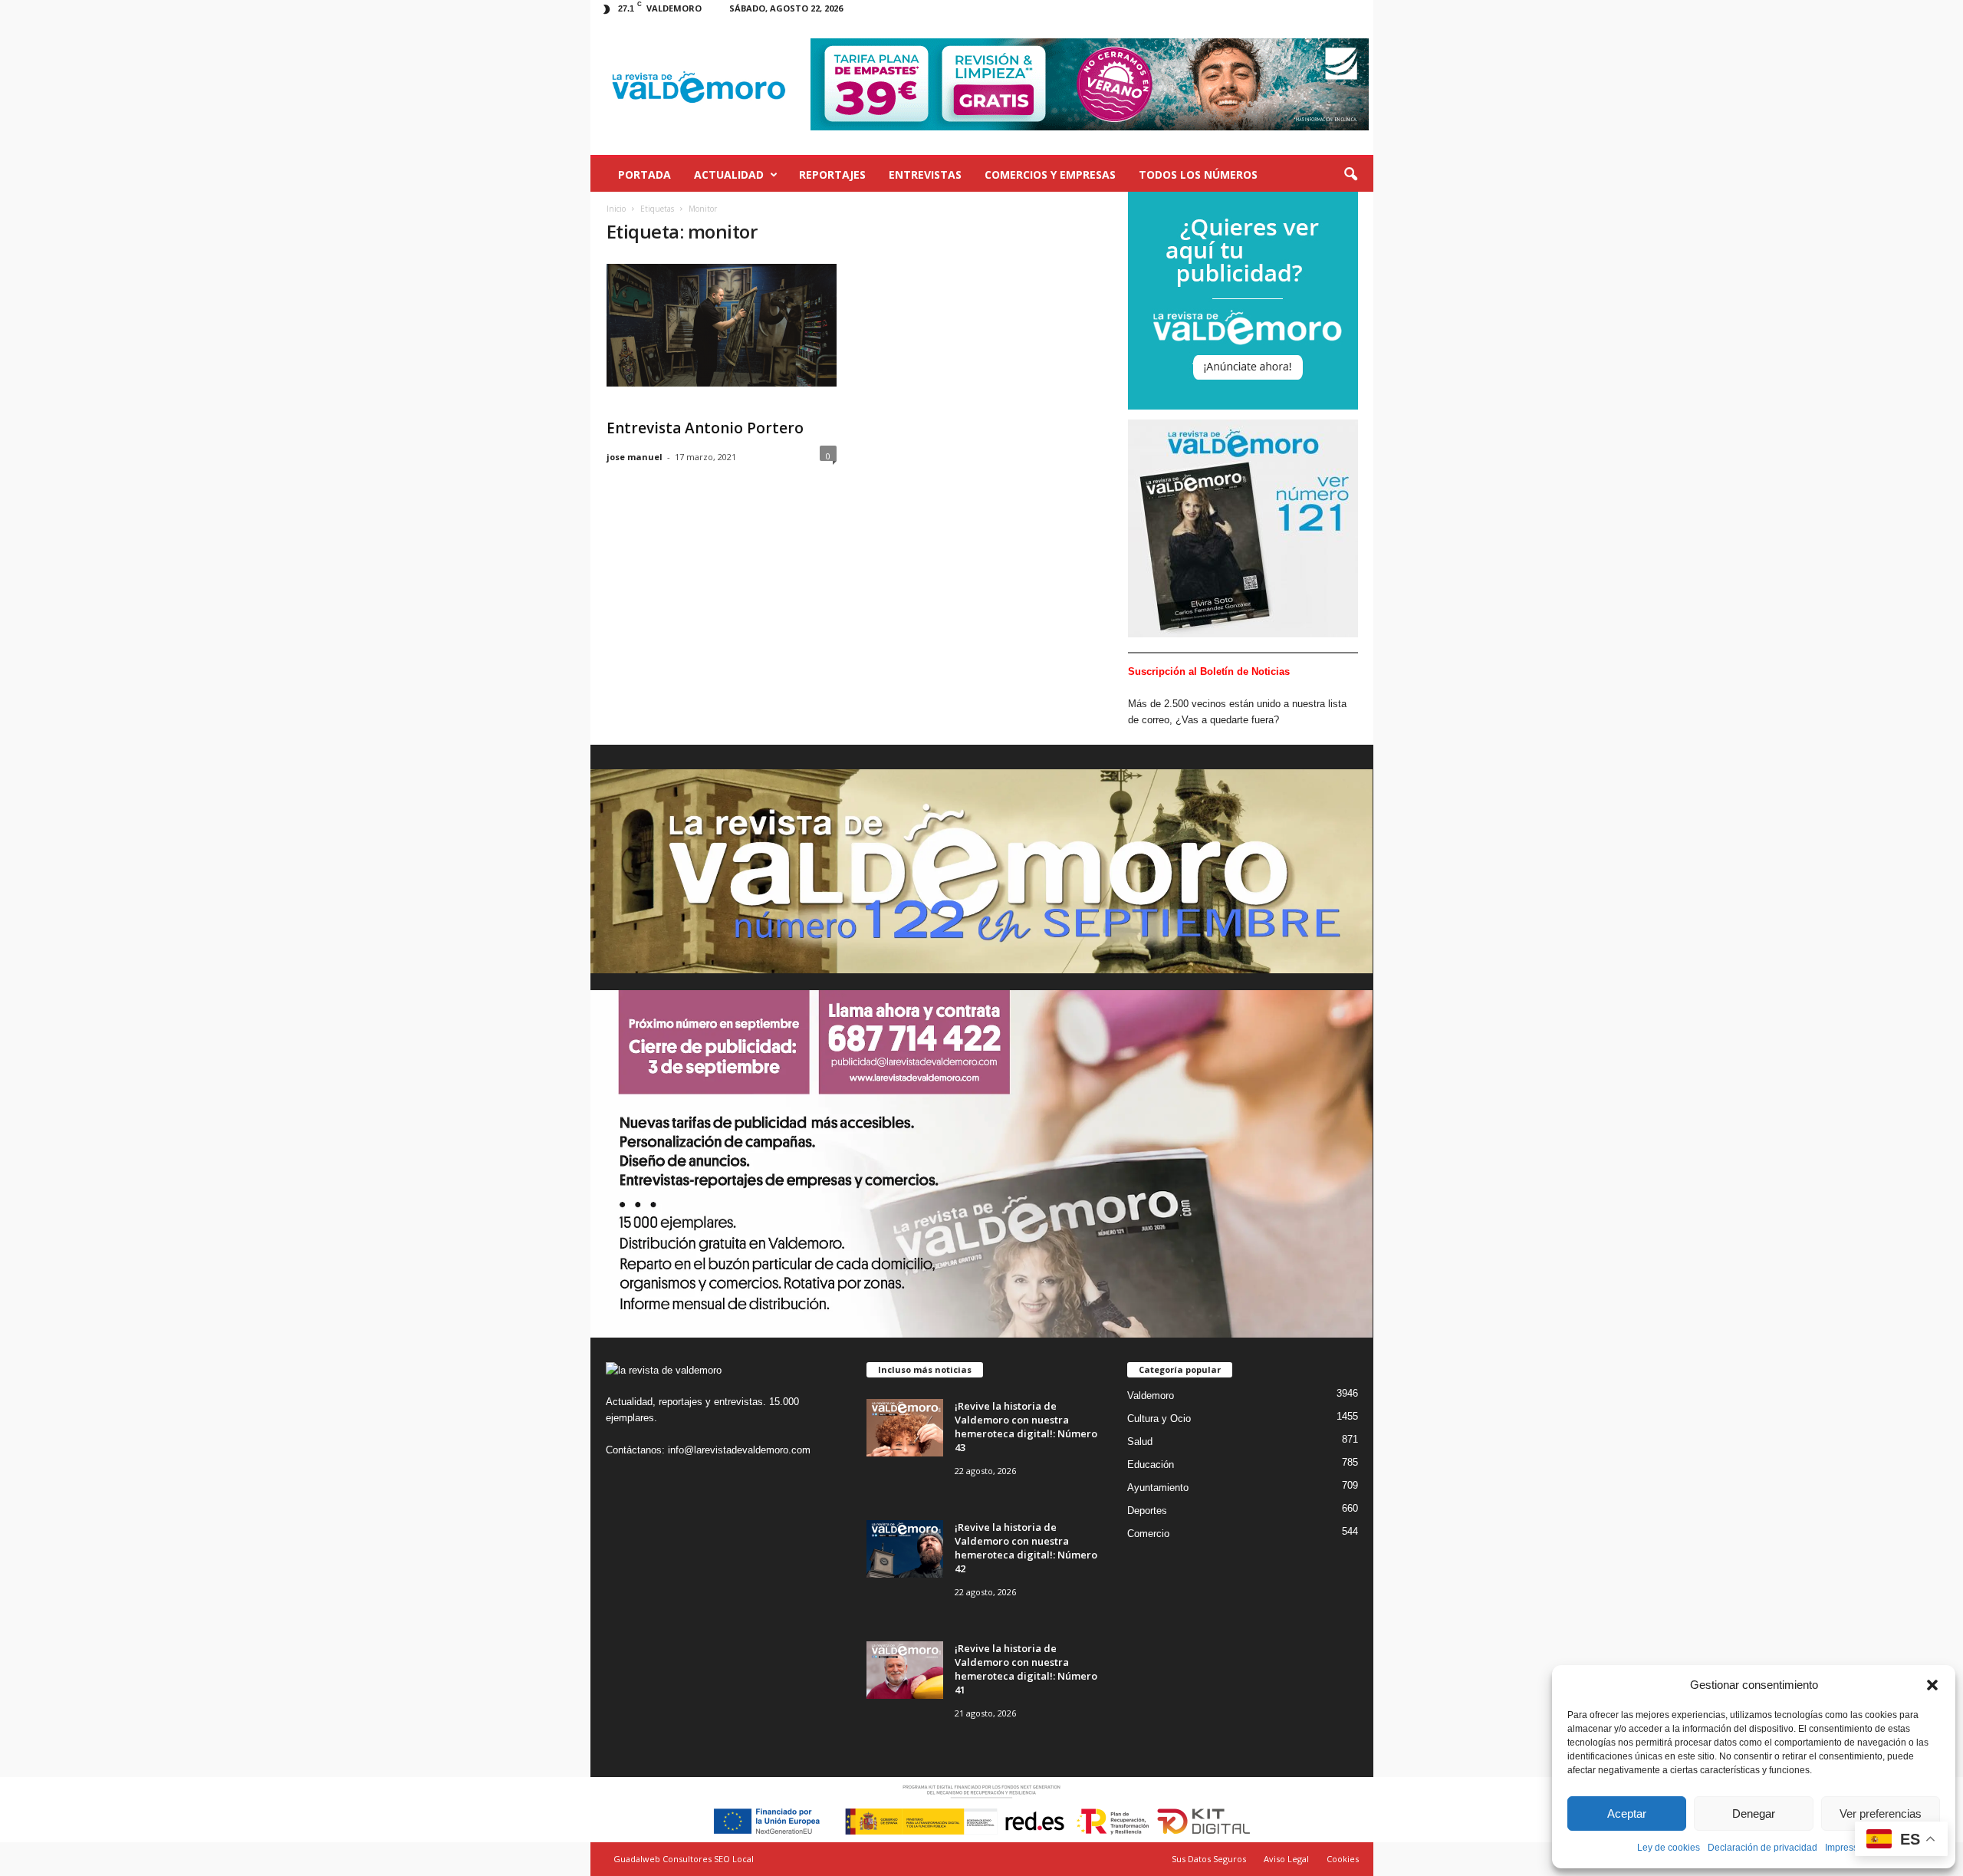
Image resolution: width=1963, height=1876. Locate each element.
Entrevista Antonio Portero (705, 428)
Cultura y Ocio (1159, 1419)
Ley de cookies (1669, 1848)
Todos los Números (1198, 174)
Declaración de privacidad (1762, 1848)
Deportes (1147, 1511)
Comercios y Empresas (1050, 174)
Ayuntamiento (1158, 1488)
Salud (1140, 1442)
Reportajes (832, 174)
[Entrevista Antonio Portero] (722, 325)
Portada (644, 174)
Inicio (616, 209)
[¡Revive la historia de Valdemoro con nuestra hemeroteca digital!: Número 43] (905, 1428)
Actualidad (729, 174)
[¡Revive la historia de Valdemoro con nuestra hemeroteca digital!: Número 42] (905, 1549)
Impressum (1848, 1848)
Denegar (1754, 1813)
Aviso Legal (1286, 1859)
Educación (1151, 1465)
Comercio (1148, 1534)
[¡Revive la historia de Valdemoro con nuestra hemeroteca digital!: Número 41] (905, 1670)
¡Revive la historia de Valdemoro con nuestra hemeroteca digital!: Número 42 (1026, 1548)
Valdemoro (1151, 1395)
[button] (1932, 1685)
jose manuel (635, 457)
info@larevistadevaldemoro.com (739, 1450)
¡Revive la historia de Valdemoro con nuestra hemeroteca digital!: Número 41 (1026, 1669)
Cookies (1343, 1859)
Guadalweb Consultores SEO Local (684, 1859)
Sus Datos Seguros (1209, 1859)
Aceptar (1627, 1813)
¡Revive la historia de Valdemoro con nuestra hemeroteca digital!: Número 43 (1026, 1427)
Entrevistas (925, 174)
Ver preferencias (1881, 1813)
